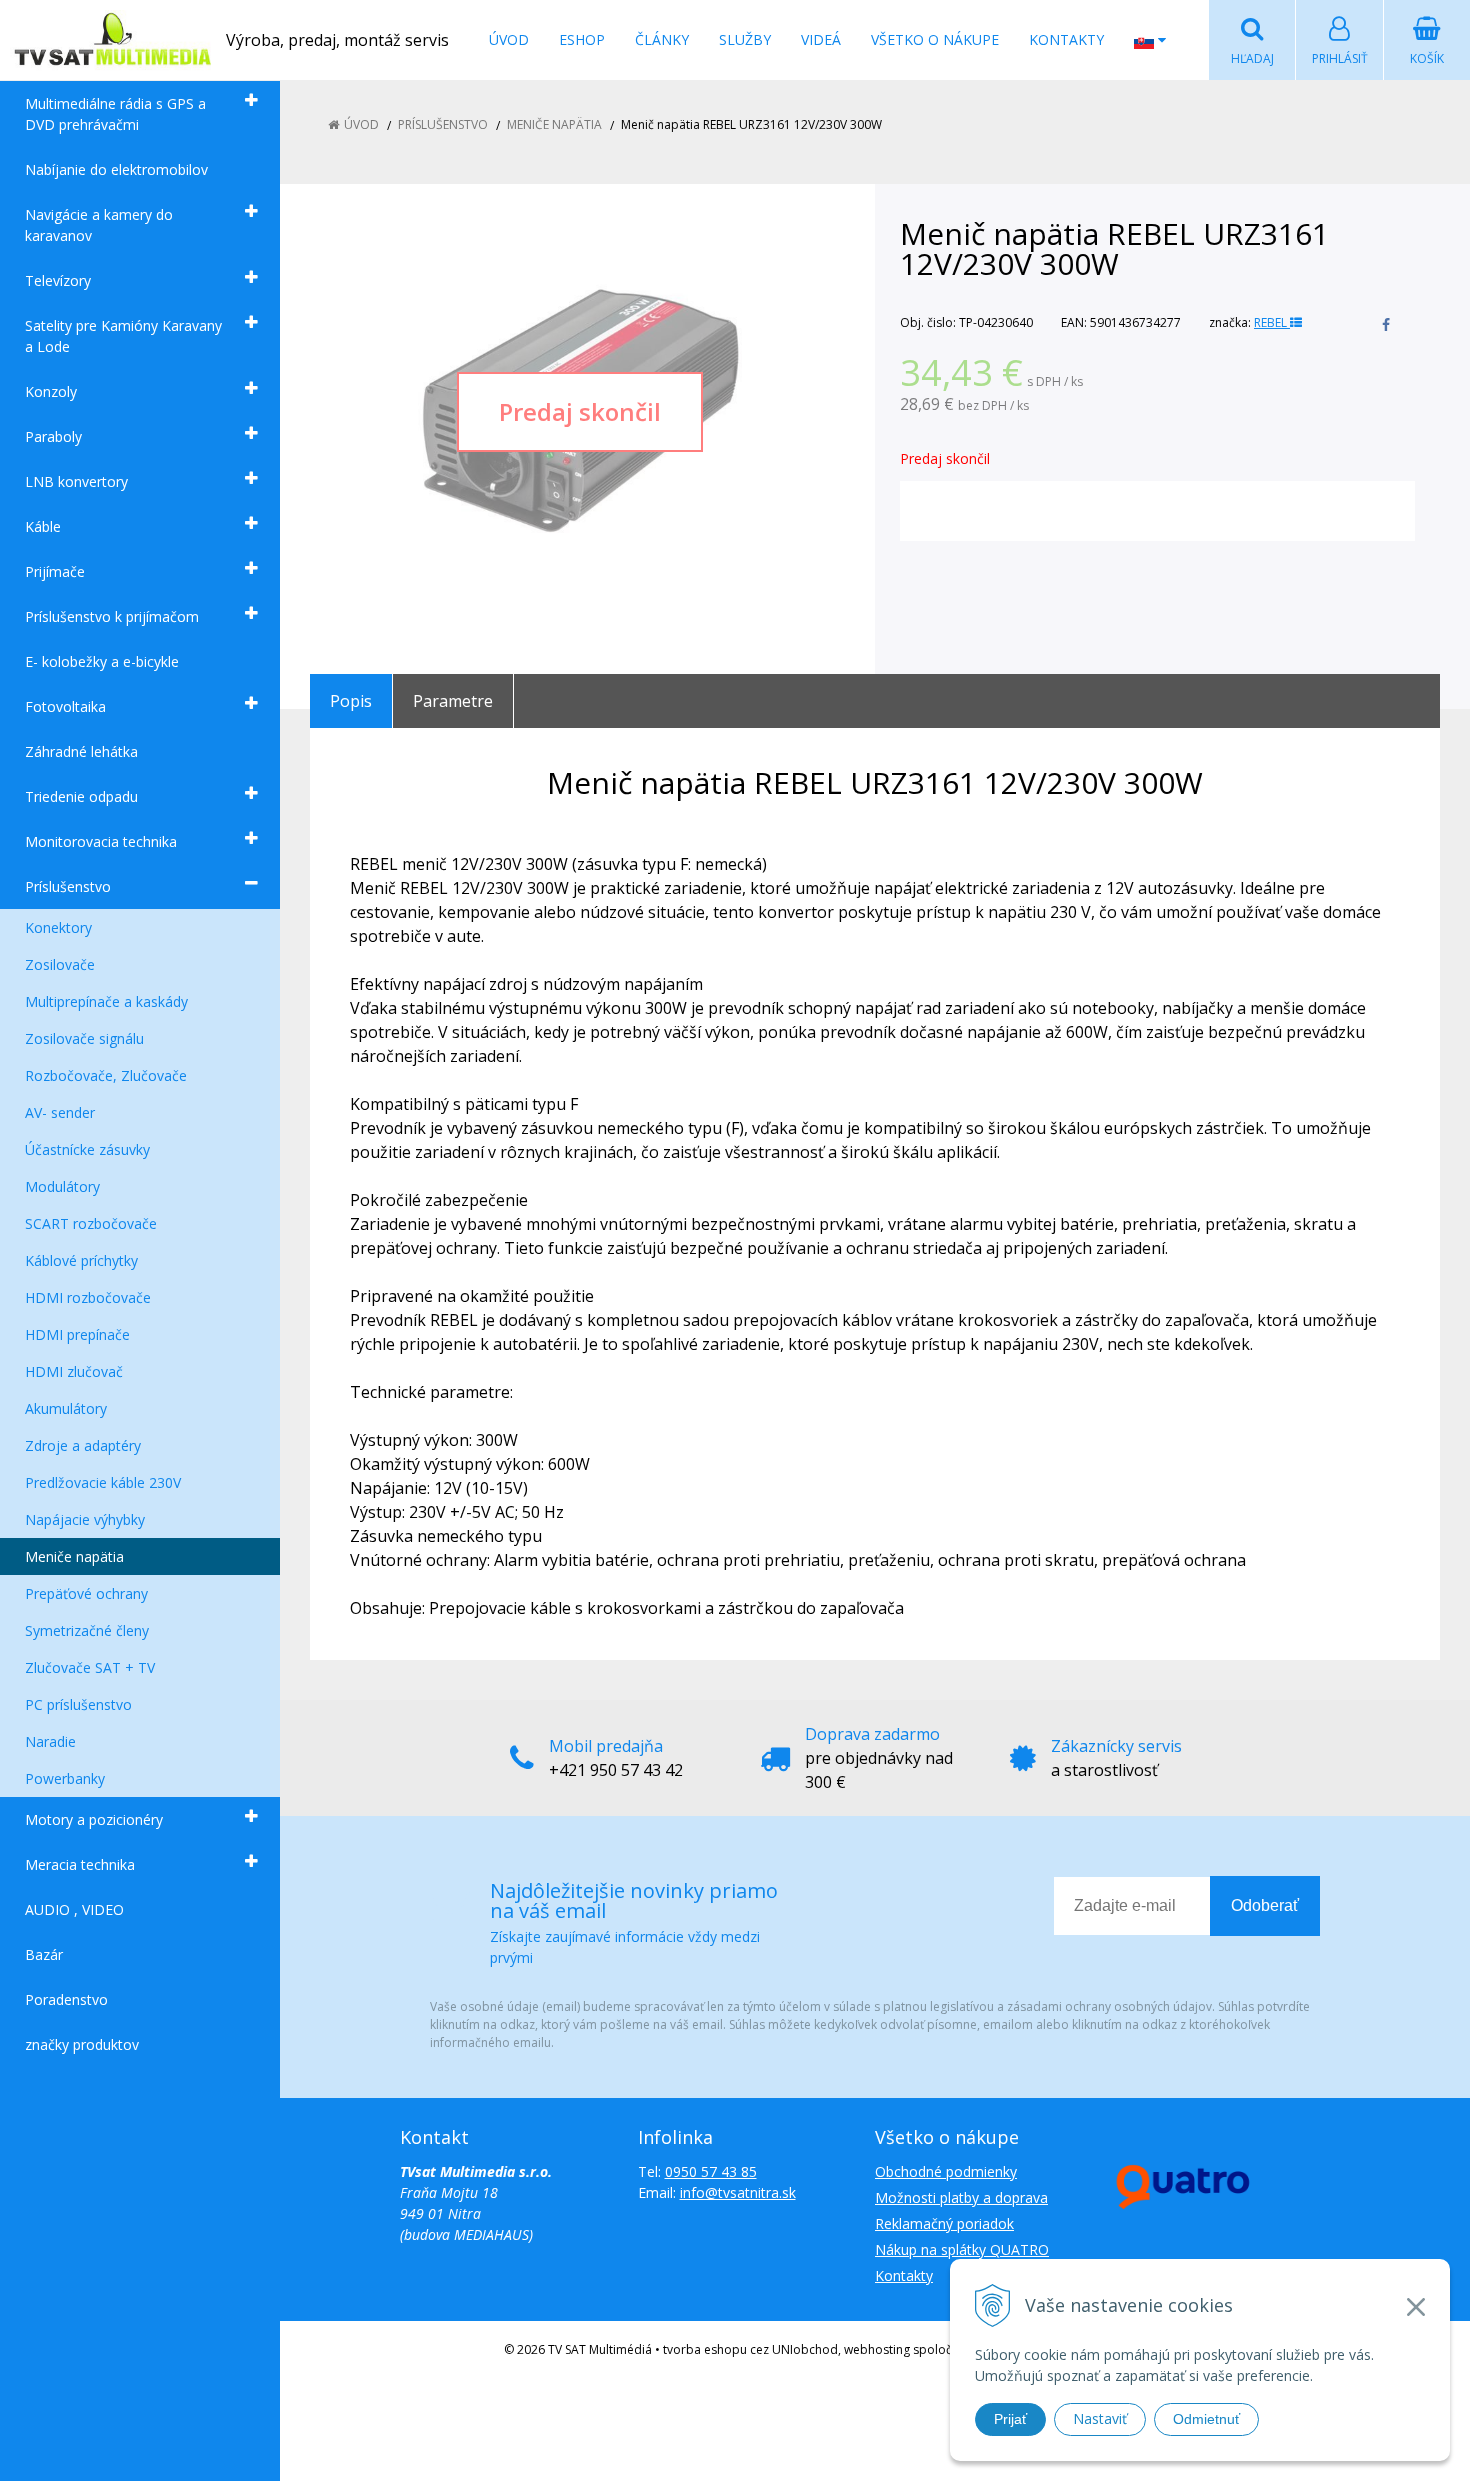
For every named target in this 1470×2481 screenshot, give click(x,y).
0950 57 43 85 (711, 2171)
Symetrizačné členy (87, 1630)
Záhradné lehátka (81, 751)
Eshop (582, 39)
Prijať (1010, 2419)
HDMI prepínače (77, 1334)
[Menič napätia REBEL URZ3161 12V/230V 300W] (580, 411)
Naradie (50, 1741)
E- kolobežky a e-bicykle (102, 661)
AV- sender (60, 1112)
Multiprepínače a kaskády (106, 1001)
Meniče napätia (74, 1556)
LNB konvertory (76, 481)
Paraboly (53, 436)
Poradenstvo (66, 1999)
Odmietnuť (1206, 2419)
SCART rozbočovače (91, 1223)
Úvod (509, 39)
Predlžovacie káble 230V (103, 1482)
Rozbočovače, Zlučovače (106, 1075)
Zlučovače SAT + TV (90, 1667)
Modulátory (62, 1186)
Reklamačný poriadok (944, 2223)
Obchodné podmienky (946, 2171)
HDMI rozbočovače (88, 1297)
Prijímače (55, 571)
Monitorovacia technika (101, 841)
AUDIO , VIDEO (74, 1909)
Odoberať (1265, 1905)
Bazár (44, 1954)
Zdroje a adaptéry (83, 1445)
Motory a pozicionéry (94, 1819)
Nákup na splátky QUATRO (962, 2249)
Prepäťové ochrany (86, 1593)
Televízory (58, 280)
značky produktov (82, 2044)
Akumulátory (66, 1408)
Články (662, 39)
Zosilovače (60, 964)
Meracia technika (80, 1864)
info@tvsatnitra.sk (738, 2192)
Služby (745, 39)
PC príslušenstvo (78, 1704)
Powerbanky (65, 1778)
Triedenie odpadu (81, 796)
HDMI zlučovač (74, 1371)
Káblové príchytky (81, 1260)
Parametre (453, 701)
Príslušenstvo (68, 886)
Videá (821, 39)
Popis (351, 701)
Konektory (58, 927)
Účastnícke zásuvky (87, 1149)
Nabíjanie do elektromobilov (116, 169)
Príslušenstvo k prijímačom (112, 616)
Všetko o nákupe (935, 39)
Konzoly (51, 391)
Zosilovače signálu (84, 1038)
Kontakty (1066, 39)
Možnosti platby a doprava (961, 2197)
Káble (43, 526)
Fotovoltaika (65, 706)
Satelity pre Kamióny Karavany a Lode (123, 336)
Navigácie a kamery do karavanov (99, 225)
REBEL (1272, 322)
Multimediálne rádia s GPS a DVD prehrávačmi (115, 114)
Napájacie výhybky (85, 1519)
